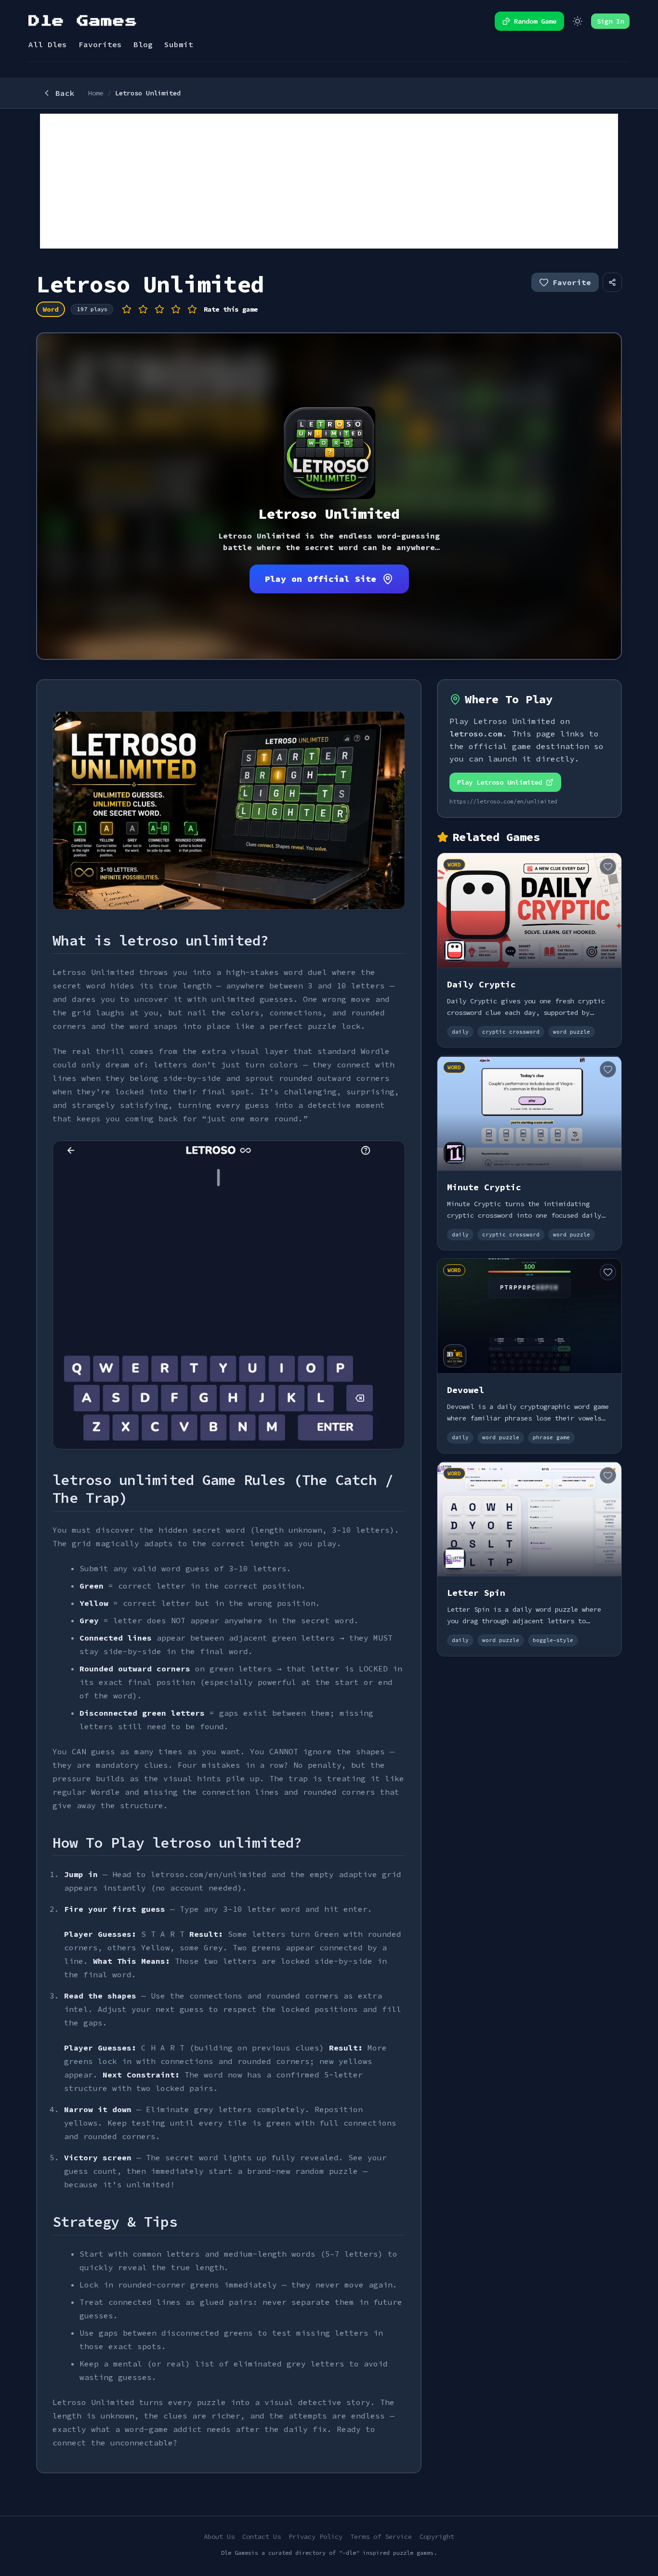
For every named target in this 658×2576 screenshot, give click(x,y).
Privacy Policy (316, 2537)
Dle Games (83, 21)
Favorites (100, 44)
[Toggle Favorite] (608, 867)
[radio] (127, 309)
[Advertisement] (329, 181)
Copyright (437, 2537)
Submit (179, 44)
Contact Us (262, 2537)
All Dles (48, 44)
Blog (143, 44)
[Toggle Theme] (578, 21)
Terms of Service (381, 2537)
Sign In (610, 21)
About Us (219, 2537)
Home (96, 93)
